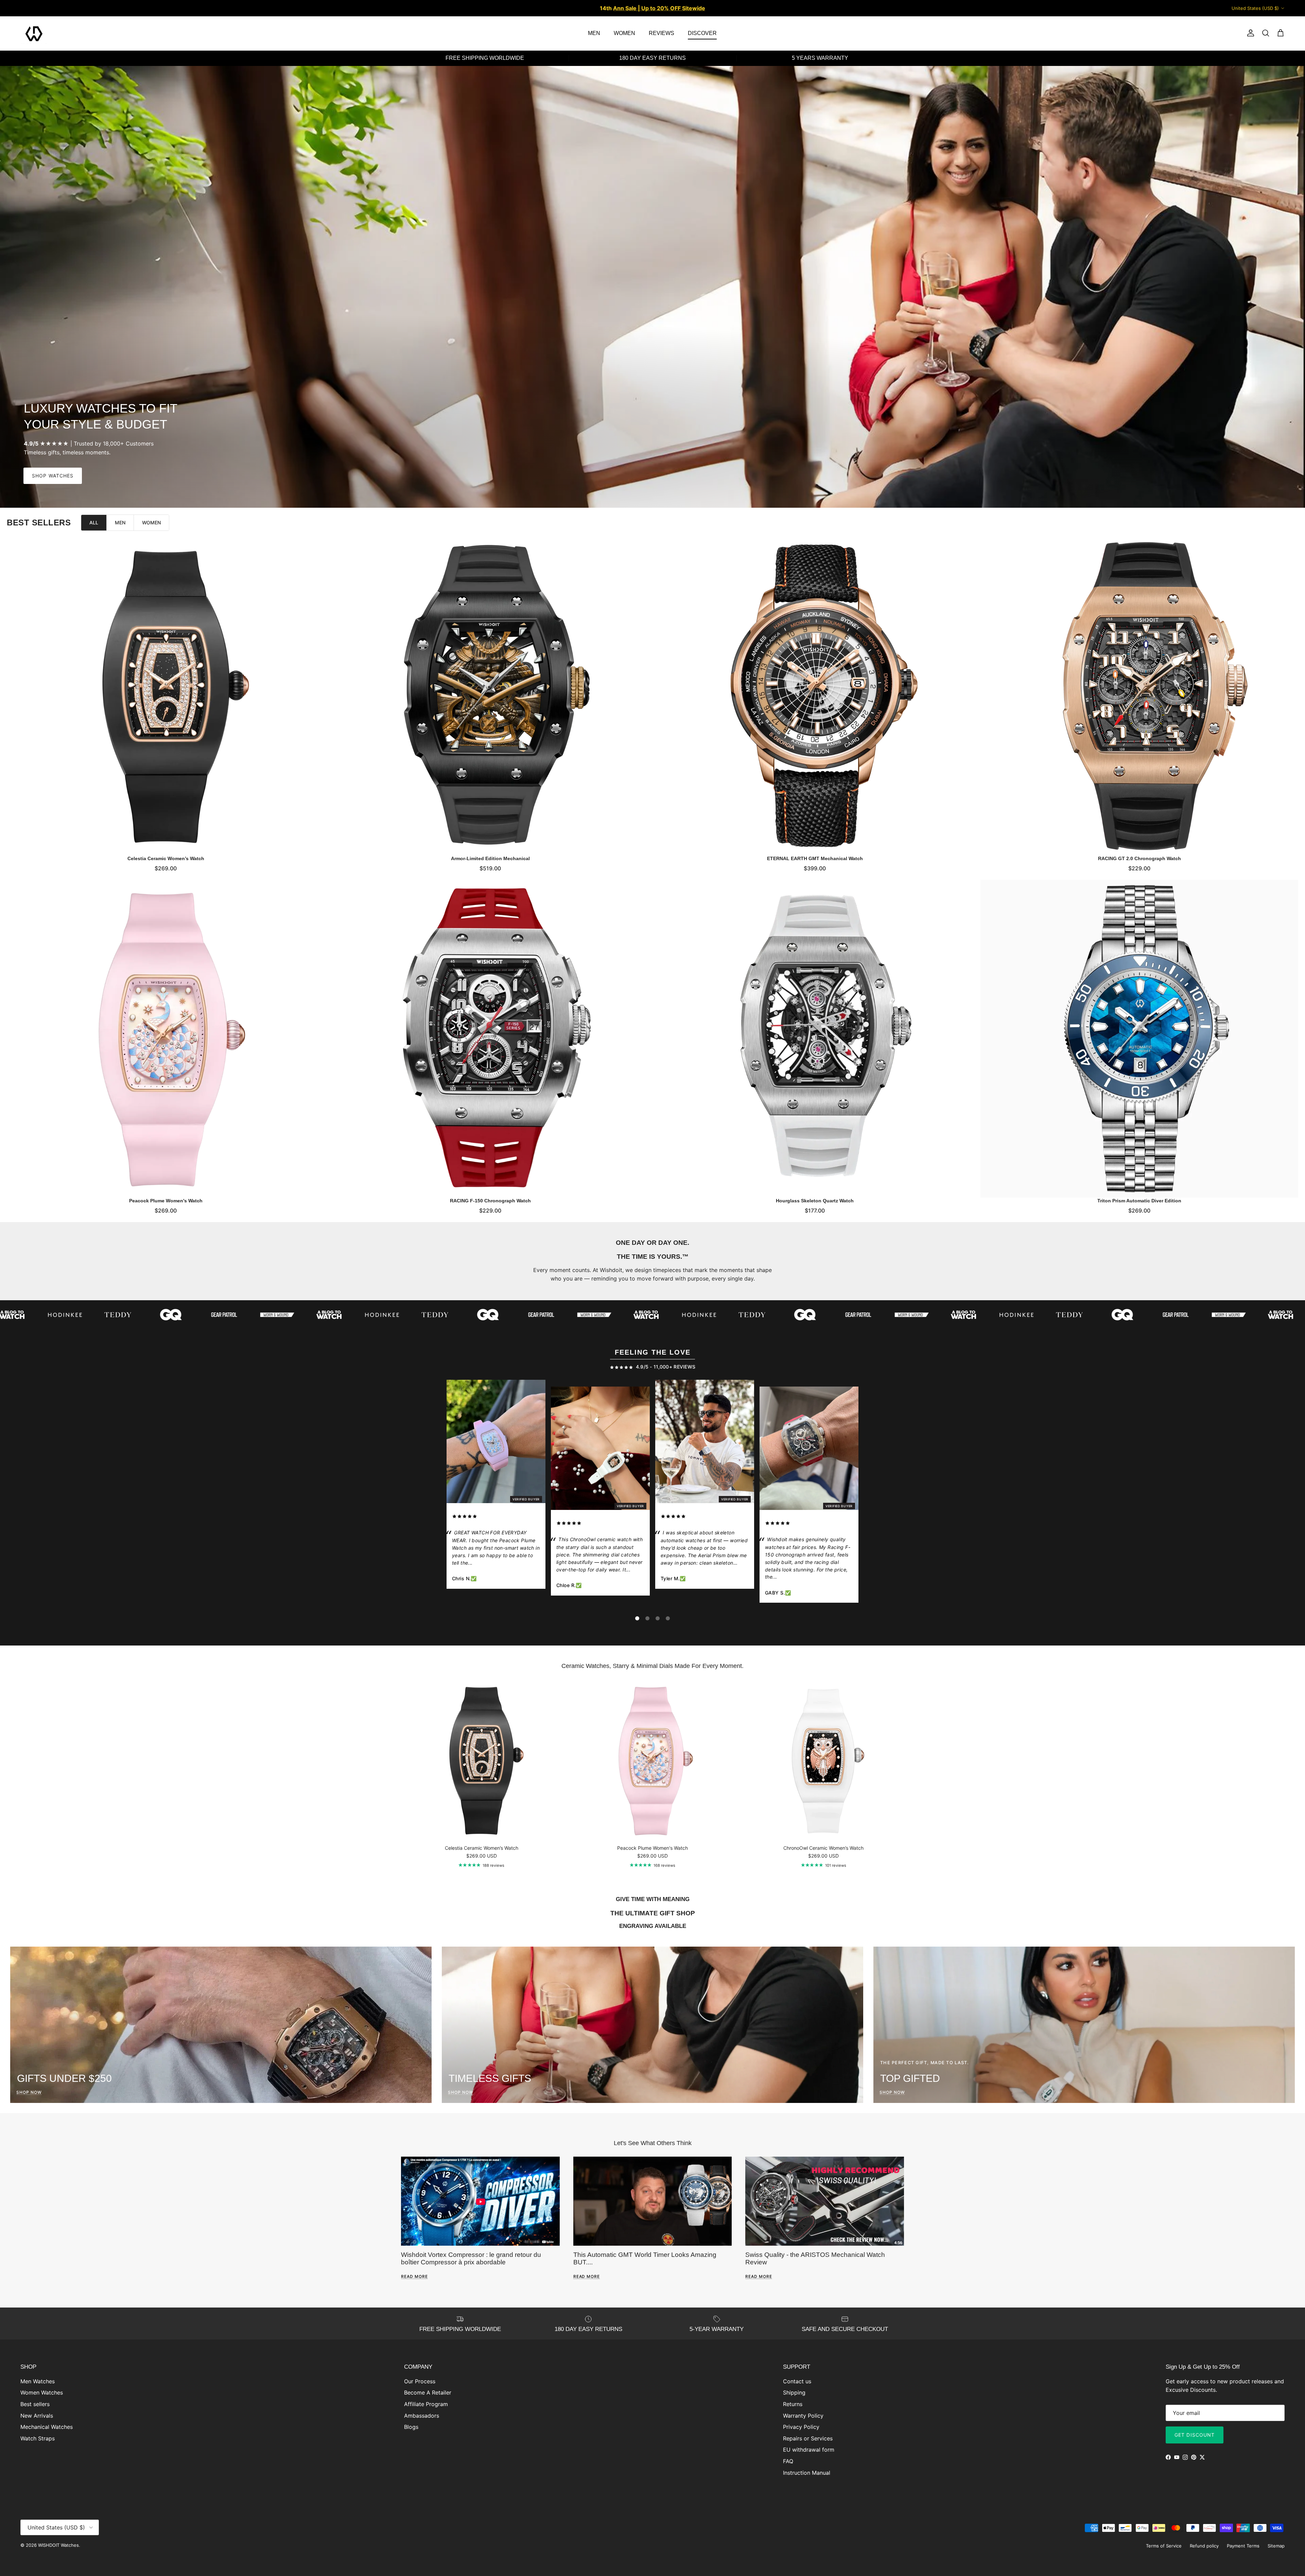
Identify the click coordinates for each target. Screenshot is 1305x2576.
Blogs (411, 2427)
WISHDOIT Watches (58, 2545)
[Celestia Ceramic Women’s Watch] (166, 697)
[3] (658, 1618)
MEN (594, 33)
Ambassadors (422, 2416)
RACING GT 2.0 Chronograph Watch (1139, 858)
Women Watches (42, 2392)
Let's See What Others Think (653, 2143)
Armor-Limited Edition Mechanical (490, 858)
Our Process (420, 2381)
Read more (414, 2276)
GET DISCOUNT (1195, 2435)
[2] (647, 1618)
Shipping (794, 2392)
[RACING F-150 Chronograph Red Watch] (809, 1450)
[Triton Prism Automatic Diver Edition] (1139, 1039)
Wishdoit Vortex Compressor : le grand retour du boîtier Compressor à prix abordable (471, 2258)
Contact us (797, 2381)
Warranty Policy (803, 2416)
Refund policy (1204, 2546)
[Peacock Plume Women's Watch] (166, 1039)
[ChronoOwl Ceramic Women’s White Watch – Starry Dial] (600, 1450)
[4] (668, 1618)
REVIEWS (662, 33)
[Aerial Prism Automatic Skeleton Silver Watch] (705, 1443)
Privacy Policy (801, 2427)
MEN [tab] (120, 523)
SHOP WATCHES (53, 476)
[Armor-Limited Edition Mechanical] (490, 697)
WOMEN (624, 33)
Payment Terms (1243, 2546)
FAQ (788, 2461)
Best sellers (35, 2404)
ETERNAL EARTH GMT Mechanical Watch (815, 858)
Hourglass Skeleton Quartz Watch (815, 1201)
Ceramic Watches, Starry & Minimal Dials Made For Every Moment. (652, 1666)
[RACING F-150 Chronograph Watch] (490, 1039)
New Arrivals (37, 2416)
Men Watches (38, 2381)
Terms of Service (1164, 2546)
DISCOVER (702, 33)
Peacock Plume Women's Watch (166, 1201)
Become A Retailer (428, 2392)
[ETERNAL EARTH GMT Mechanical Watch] (815, 697)
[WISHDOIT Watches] (34, 33)
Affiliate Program (426, 2404)
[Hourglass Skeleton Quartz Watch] (815, 1039)
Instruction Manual (807, 2473)
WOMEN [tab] (151, 523)
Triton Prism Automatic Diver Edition (1139, 1201)
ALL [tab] (94, 523)
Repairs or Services (808, 2438)
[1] (637, 1618)
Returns (793, 2404)
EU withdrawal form (809, 2450)
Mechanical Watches (47, 2427)
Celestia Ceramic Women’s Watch (166, 858)
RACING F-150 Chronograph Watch (490, 1201)
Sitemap (1276, 2546)
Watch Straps (38, 2438)
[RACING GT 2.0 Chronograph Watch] (1139, 697)
